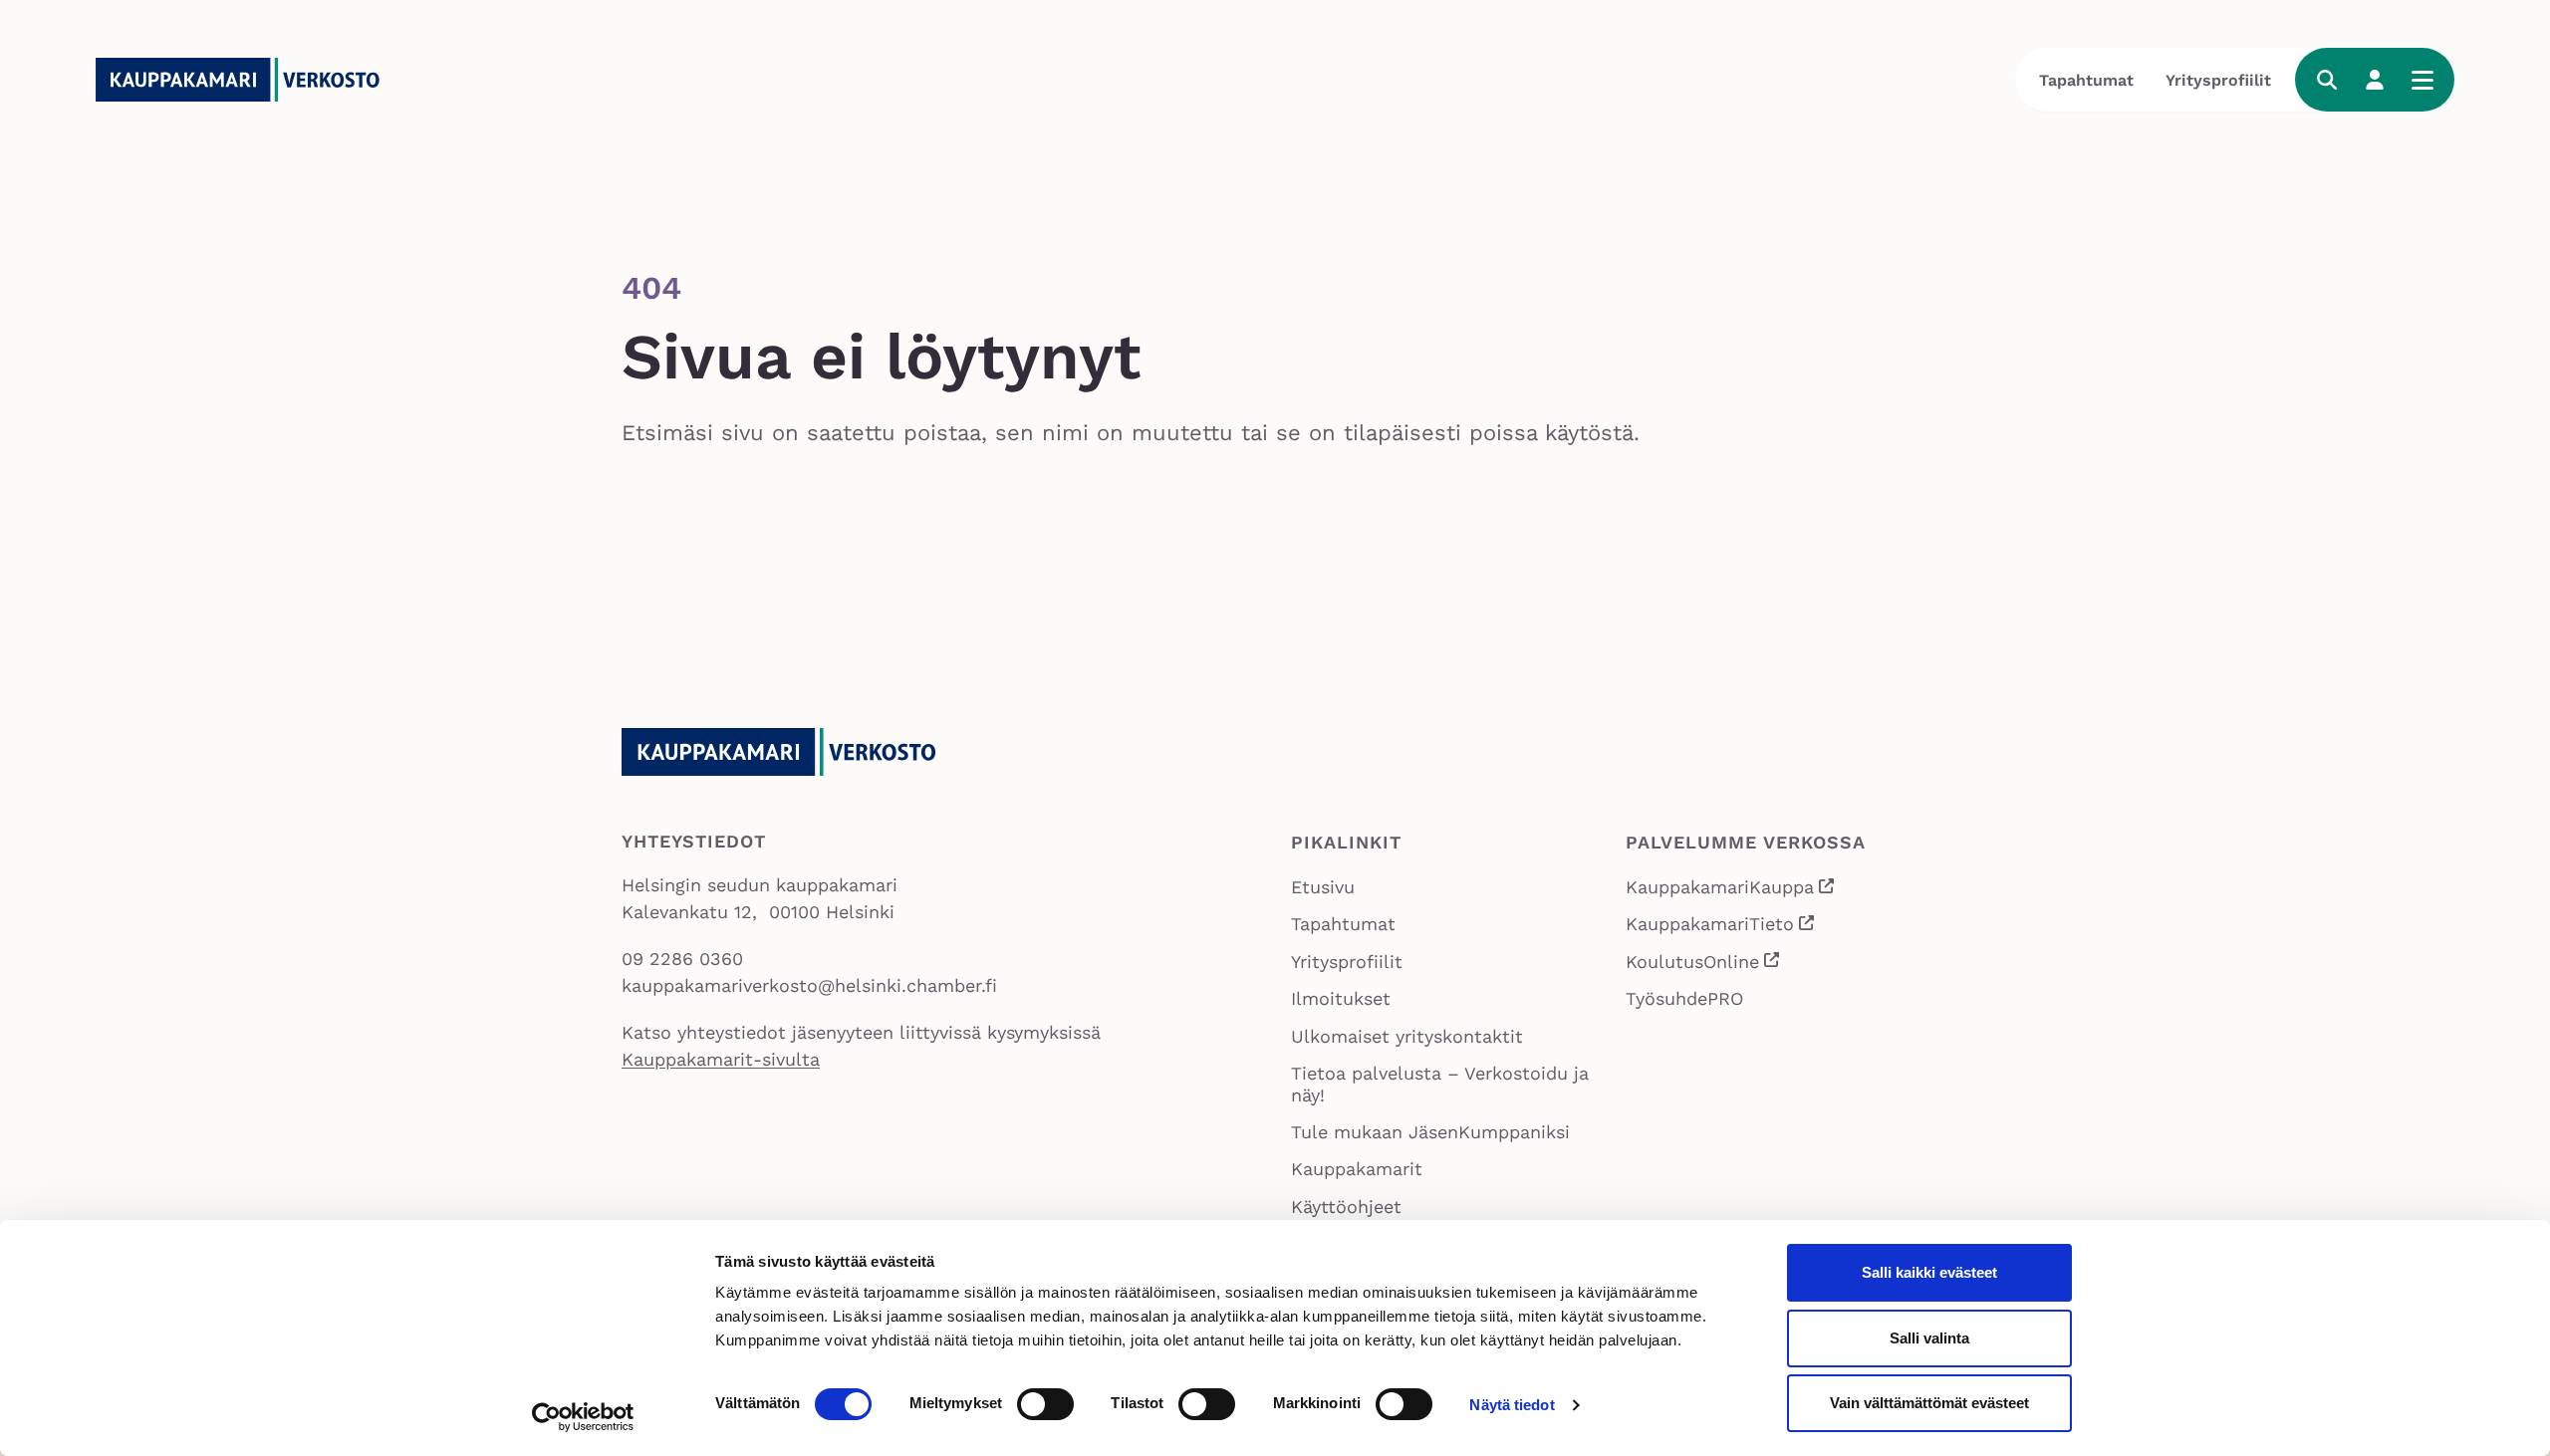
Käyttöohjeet (1346, 1207)
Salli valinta (1929, 1338)
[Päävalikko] (2422, 80)
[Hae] (2327, 80)
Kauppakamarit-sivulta (721, 1059)
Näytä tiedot (1512, 1405)
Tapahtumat (2086, 80)
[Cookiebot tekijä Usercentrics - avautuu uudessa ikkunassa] (583, 1417)
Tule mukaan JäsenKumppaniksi (1430, 1132)
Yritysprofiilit (2218, 80)
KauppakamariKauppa (1731, 889)
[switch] (1045, 1404)
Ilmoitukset (1341, 998)
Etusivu (1323, 887)
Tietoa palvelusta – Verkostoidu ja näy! (1440, 1084)
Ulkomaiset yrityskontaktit (1407, 1036)
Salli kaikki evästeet (1929, 1272)
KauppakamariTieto (1721, 926)
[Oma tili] (2375, 80)
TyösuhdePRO (1684, 998)
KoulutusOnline (1704, 964)
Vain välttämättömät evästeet (1929, 1403)
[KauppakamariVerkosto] (245, 80)
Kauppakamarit (1357, 1169)
